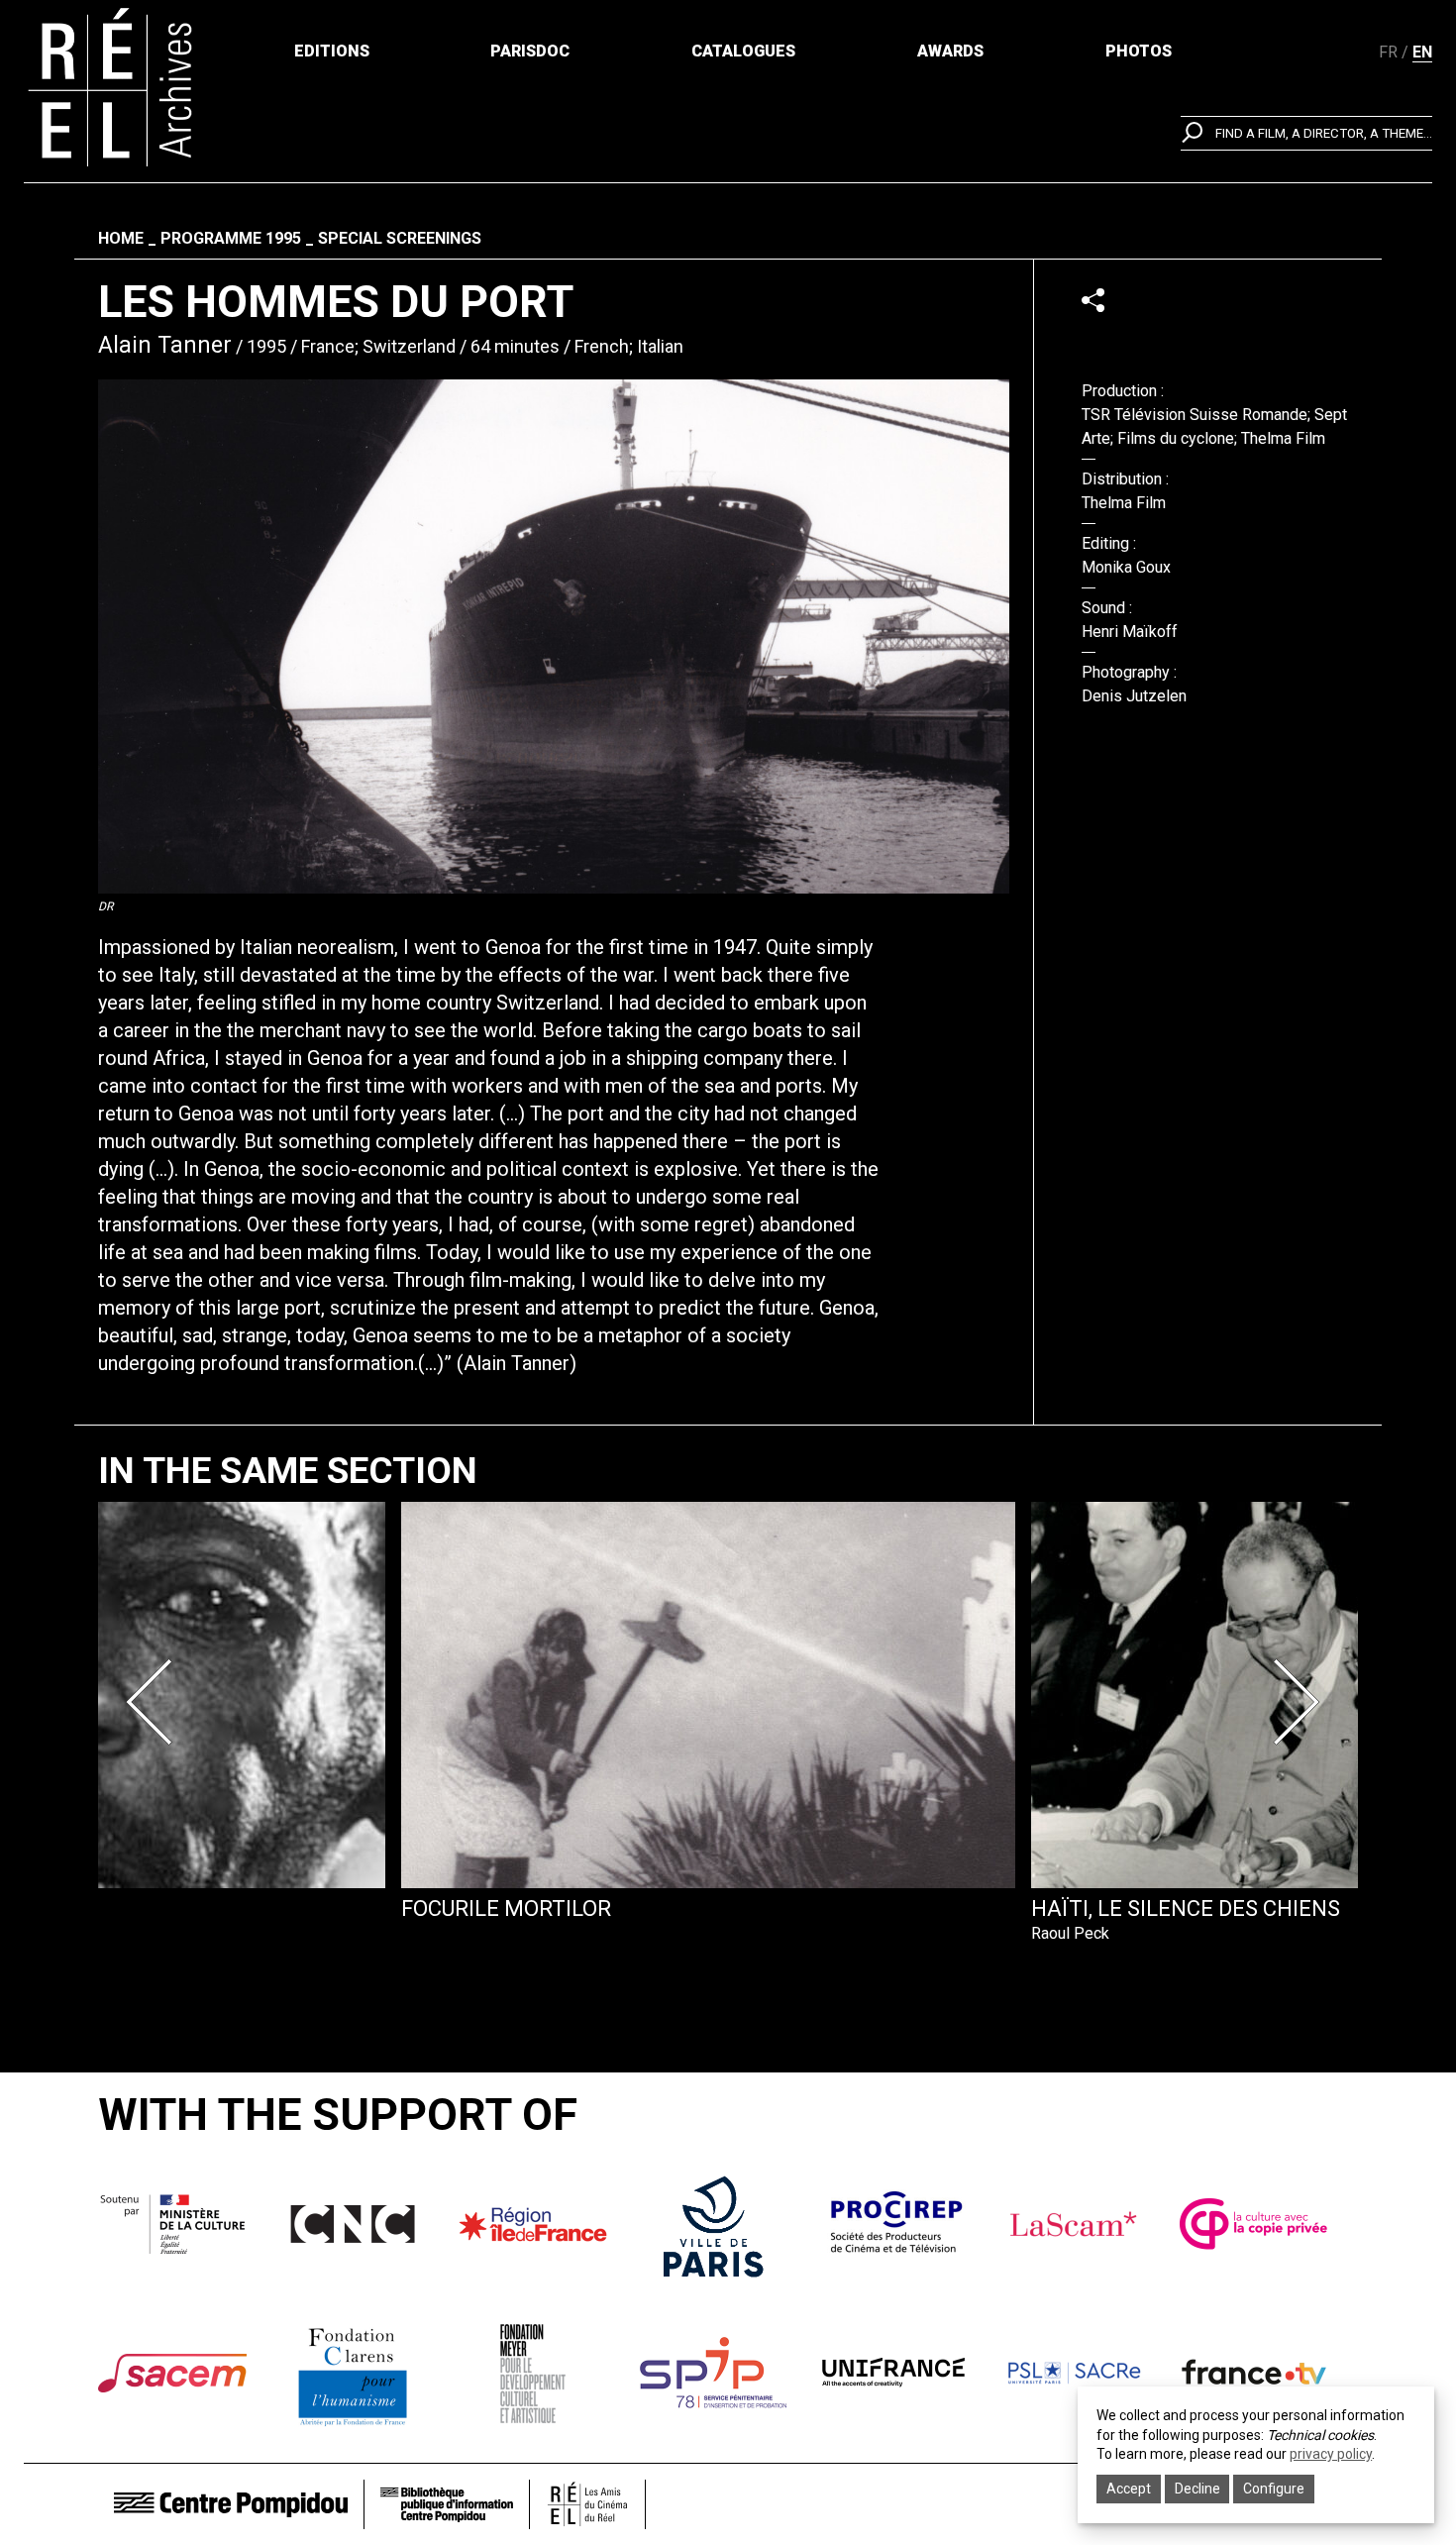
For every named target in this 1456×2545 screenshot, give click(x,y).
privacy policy (1331, 2454)
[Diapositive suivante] (1300, 1702)
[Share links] (1093, 300)
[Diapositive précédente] (156, 1702)
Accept (1129, 2489)
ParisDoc (530, 51)
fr (1388, 52)
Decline (1197, 2489)
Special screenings (400, 238)
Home (121, 238)
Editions (332, 51)
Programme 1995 (231, 238)
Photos (1139, 51)
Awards (950, 51)
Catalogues (743, 51)
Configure (1274, 2489)
